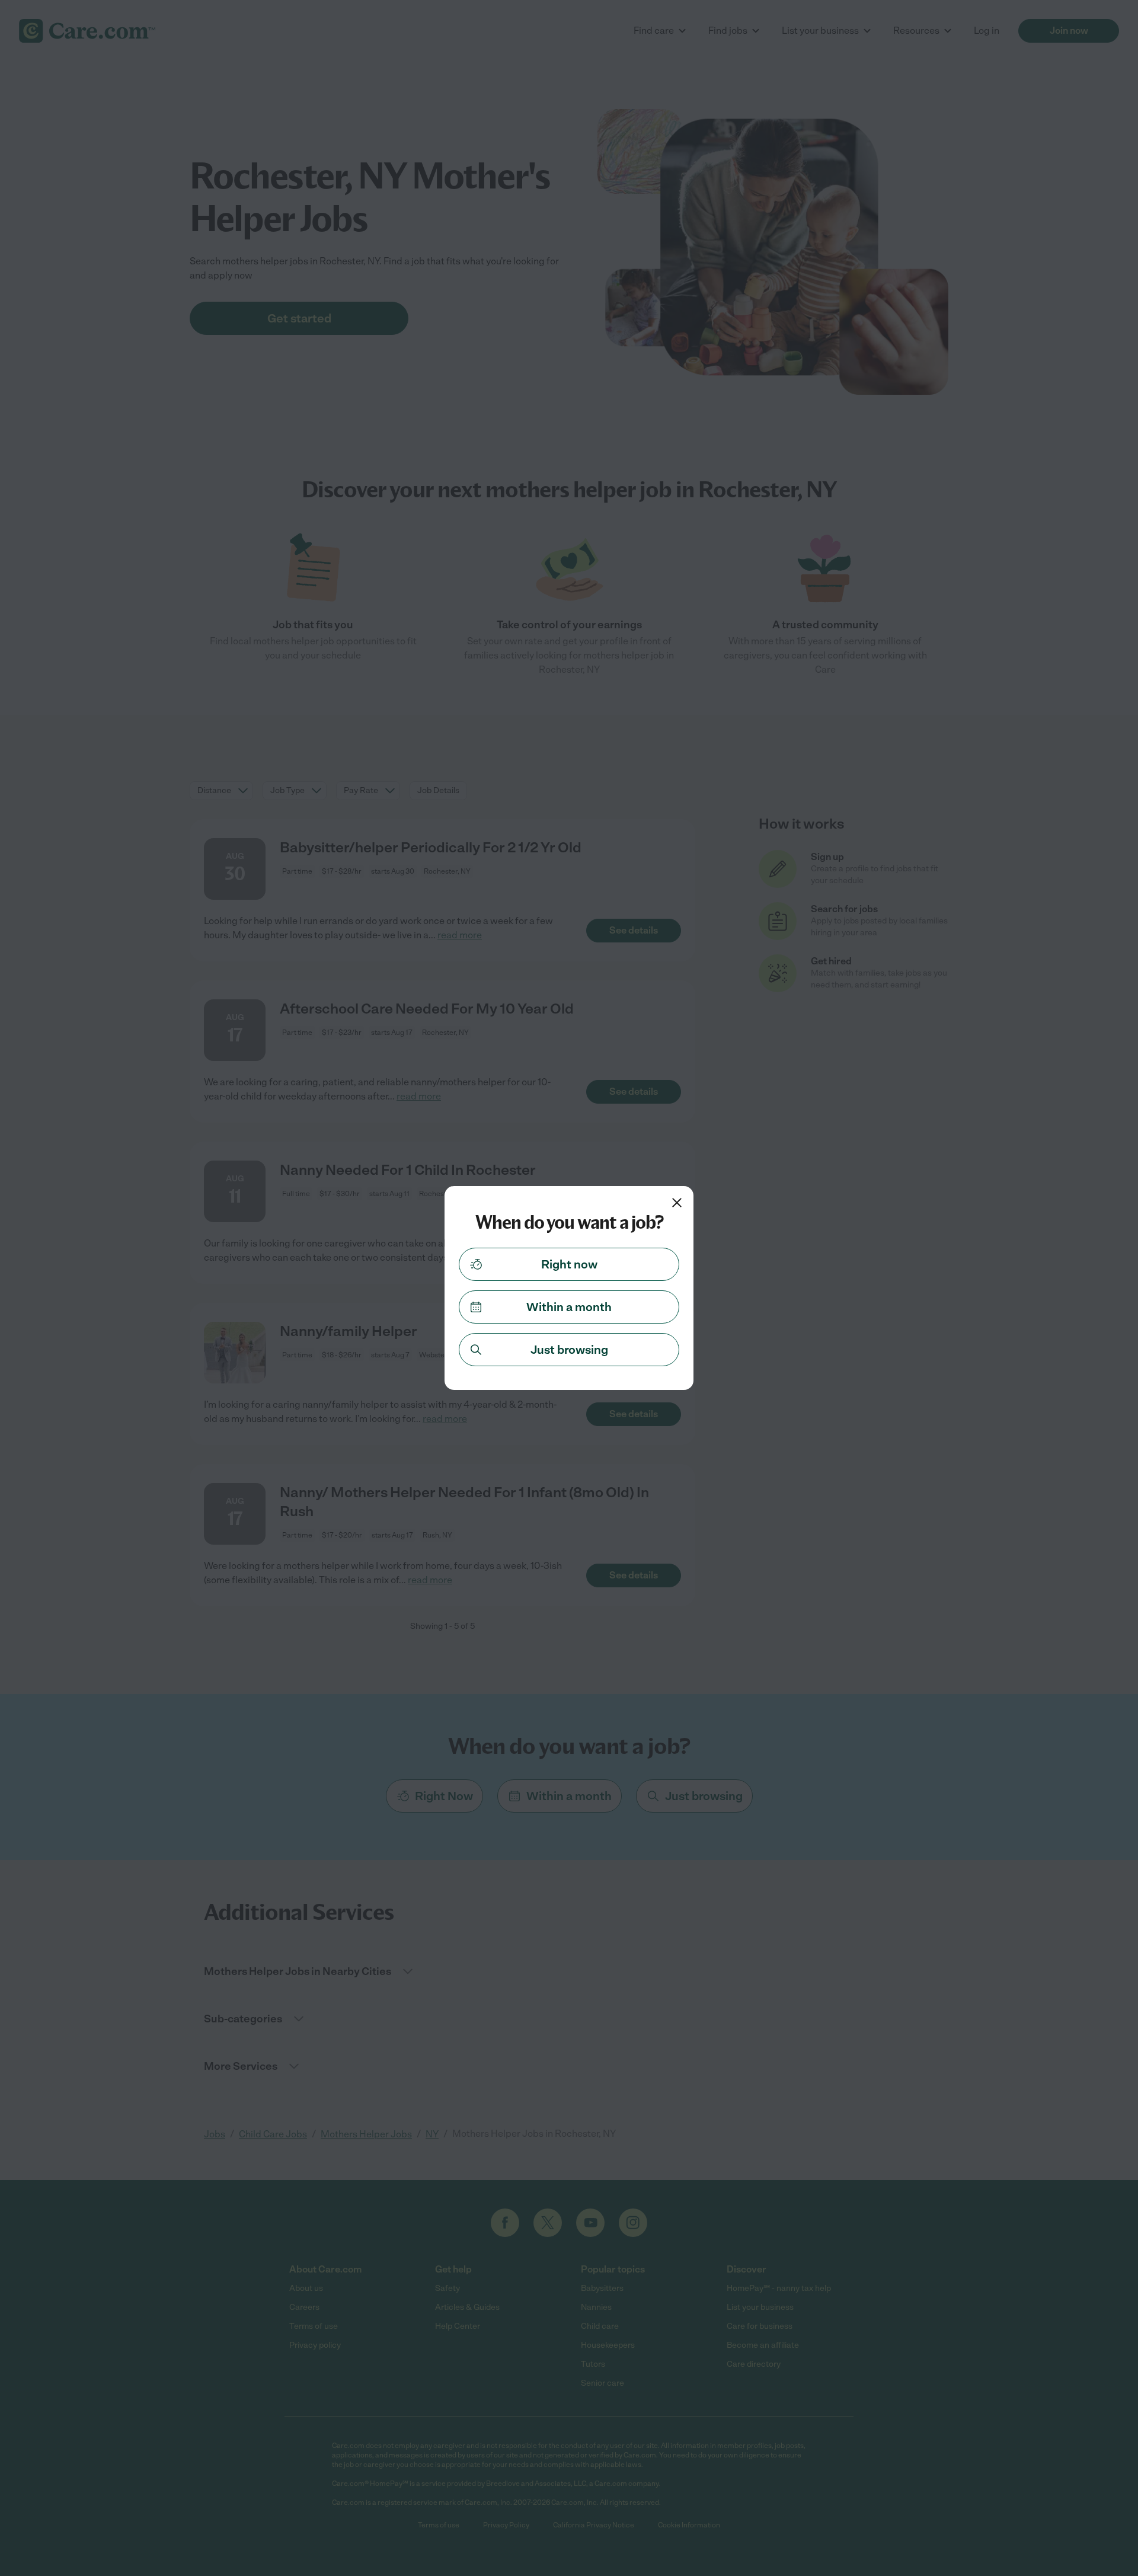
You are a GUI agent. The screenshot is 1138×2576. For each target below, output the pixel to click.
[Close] (677, 1203)
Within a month (569, 1307)
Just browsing (569, 1350)
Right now (569, 1264)
